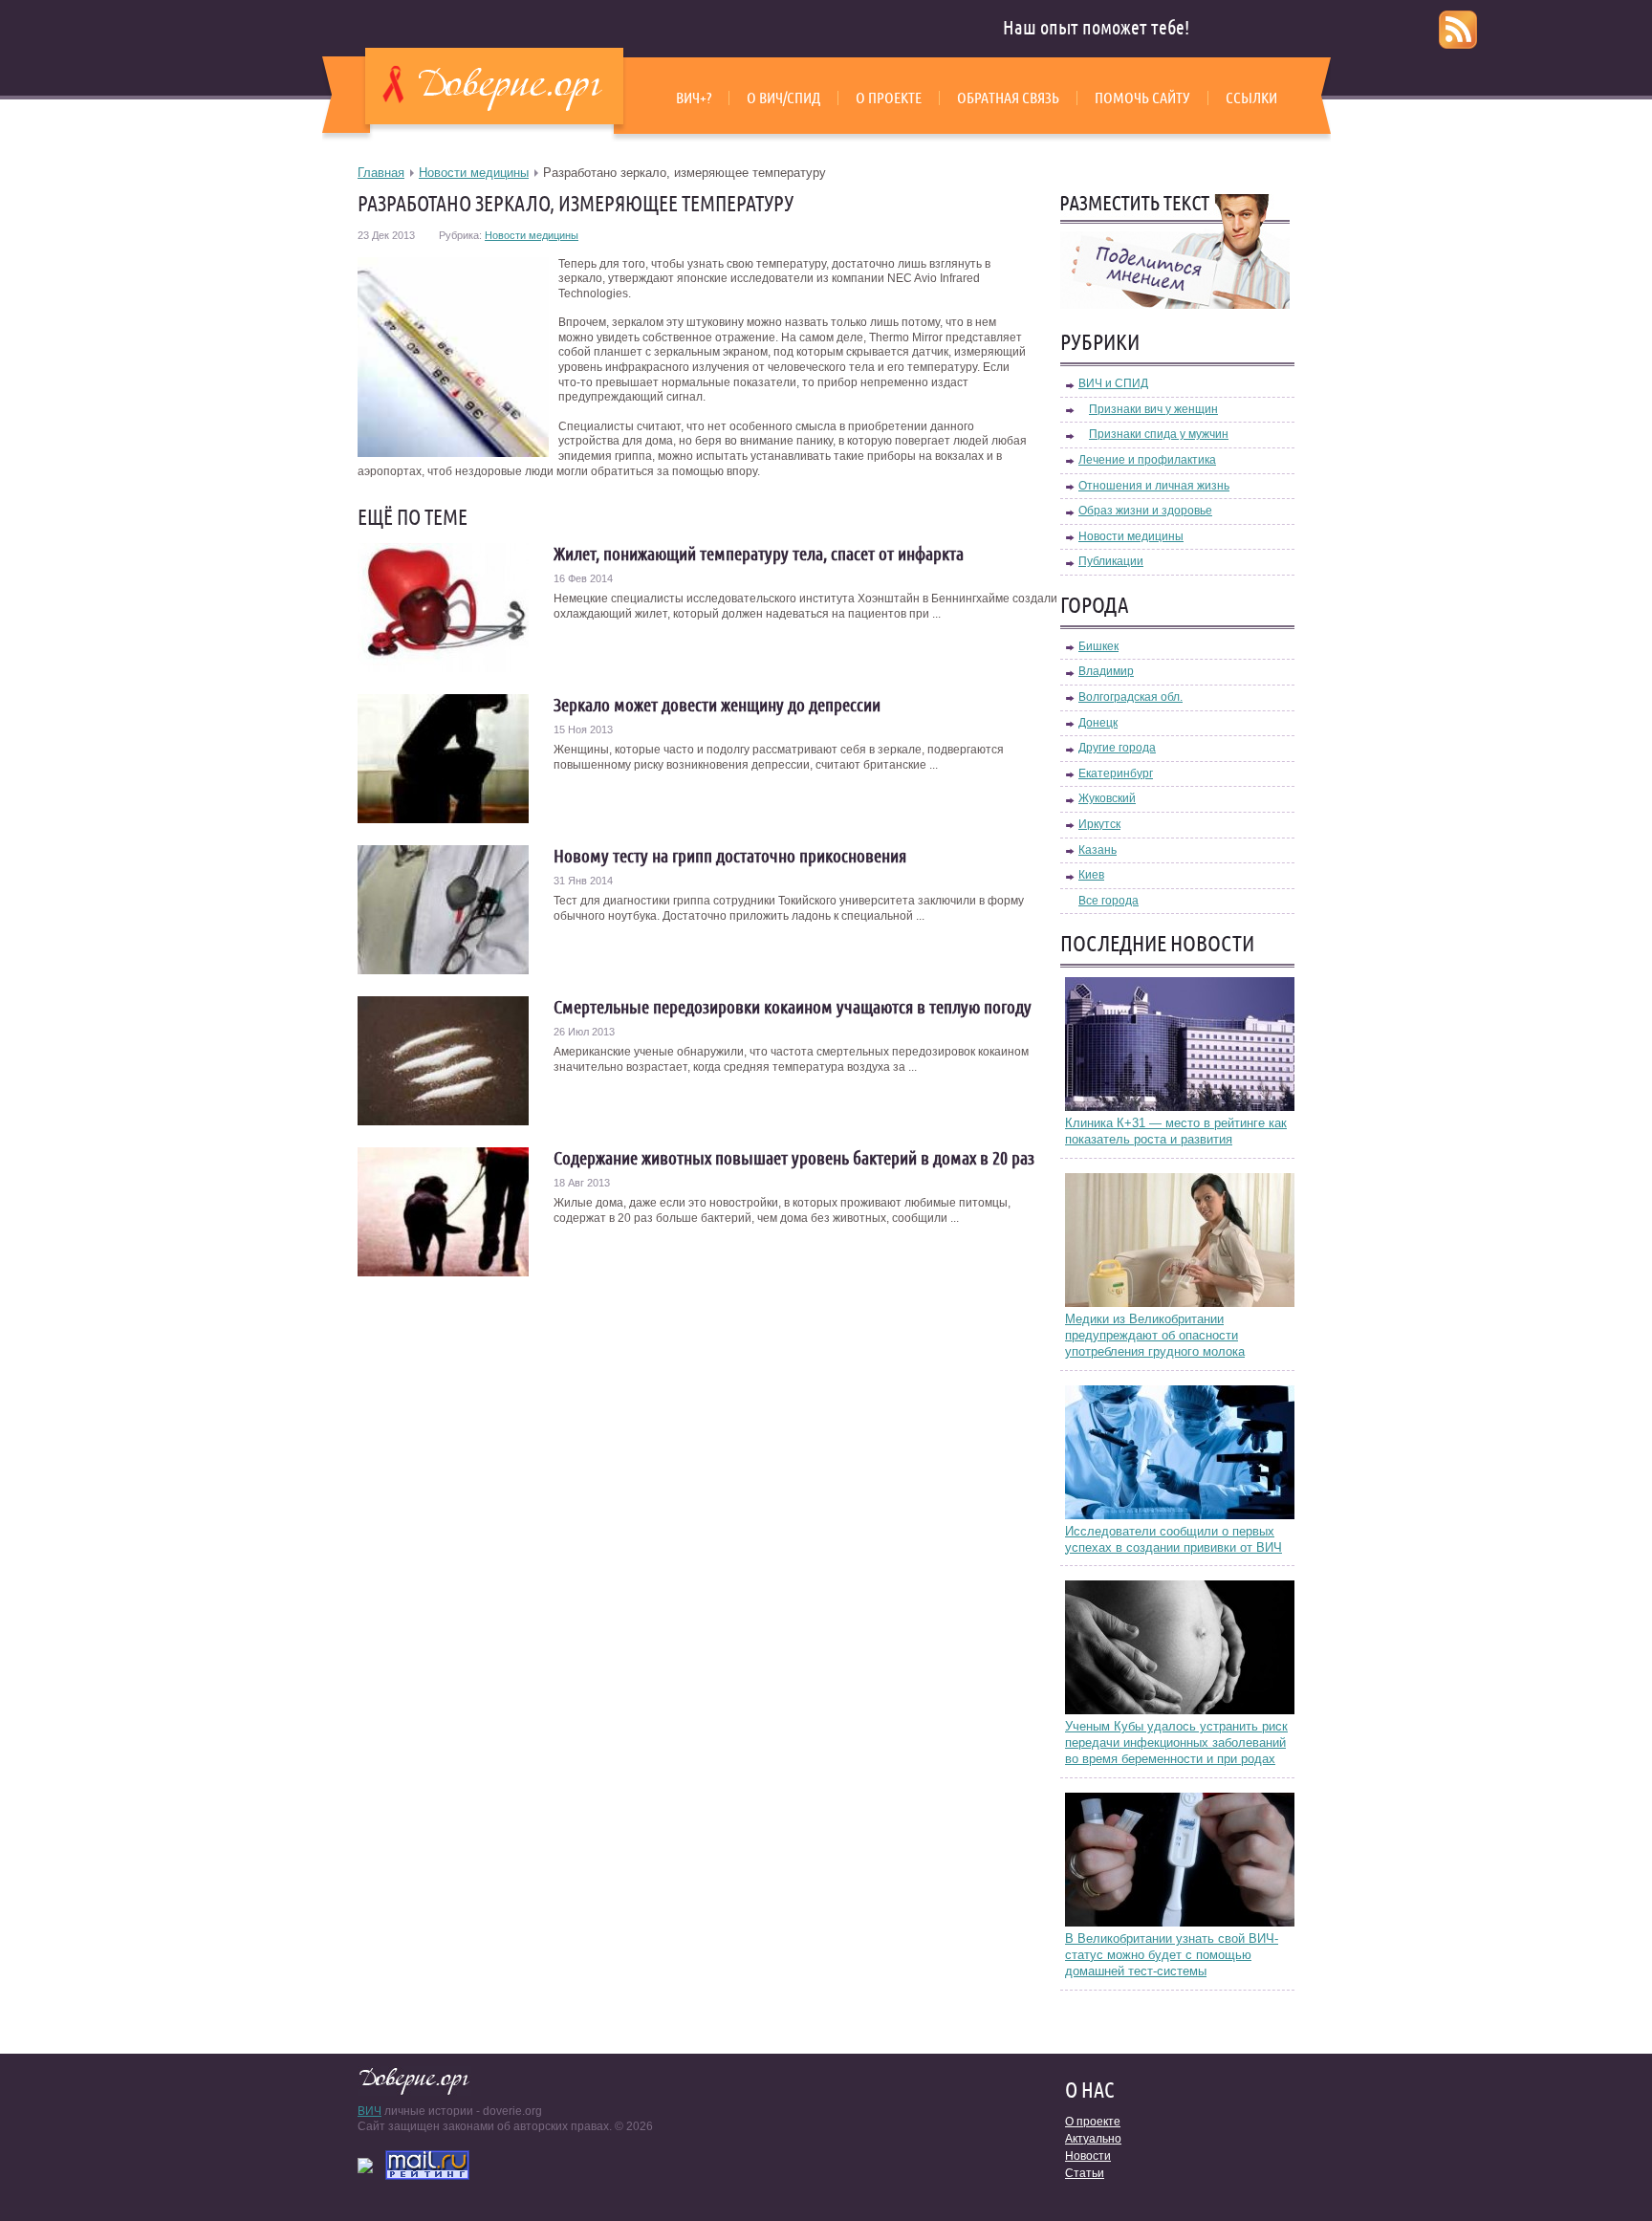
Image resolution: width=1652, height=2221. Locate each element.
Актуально (1093, 2139)
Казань (1098, 850)
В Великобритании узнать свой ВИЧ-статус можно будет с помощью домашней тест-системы (1172, 1955)
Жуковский (1107, 798)
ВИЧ (370, 2111)
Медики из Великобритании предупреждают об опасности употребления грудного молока (1155, 1335)
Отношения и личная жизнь (1154, 486)
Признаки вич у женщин (1153, 409)
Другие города (1117, 748)
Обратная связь (1008, 98)
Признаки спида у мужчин (1159, 434)
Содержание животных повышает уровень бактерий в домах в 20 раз (794, 1158)
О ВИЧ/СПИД (783, 98)
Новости (1088, 2156)
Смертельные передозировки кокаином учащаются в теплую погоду (793, 1007)
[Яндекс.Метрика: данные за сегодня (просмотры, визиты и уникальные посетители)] (365, 2166)
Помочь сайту (1142, 98)
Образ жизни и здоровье (1145, 511)
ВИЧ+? (694, 98)
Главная (381, 173)
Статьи (1085, 2173)
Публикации (1111, 561)
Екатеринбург (1116, 773)
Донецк (1098, 723)
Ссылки (1251, 98)
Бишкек (1098, 646)
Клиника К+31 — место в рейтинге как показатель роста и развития (1176, 1131)
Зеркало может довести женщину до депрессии (717, 705)
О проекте (889, 98)
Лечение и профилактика (1147, 460)
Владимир (1106, 671)
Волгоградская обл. (1130, 697)
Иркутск (1099, 824)
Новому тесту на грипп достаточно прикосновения (730, 856)
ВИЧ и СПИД (1113, 383)
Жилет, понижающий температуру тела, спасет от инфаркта (759, 554)
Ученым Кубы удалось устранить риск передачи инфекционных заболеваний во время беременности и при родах (1176, 1742)
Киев (1091, 875)
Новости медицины (474, 173)
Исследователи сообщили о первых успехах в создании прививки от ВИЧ (1174, 1539)
